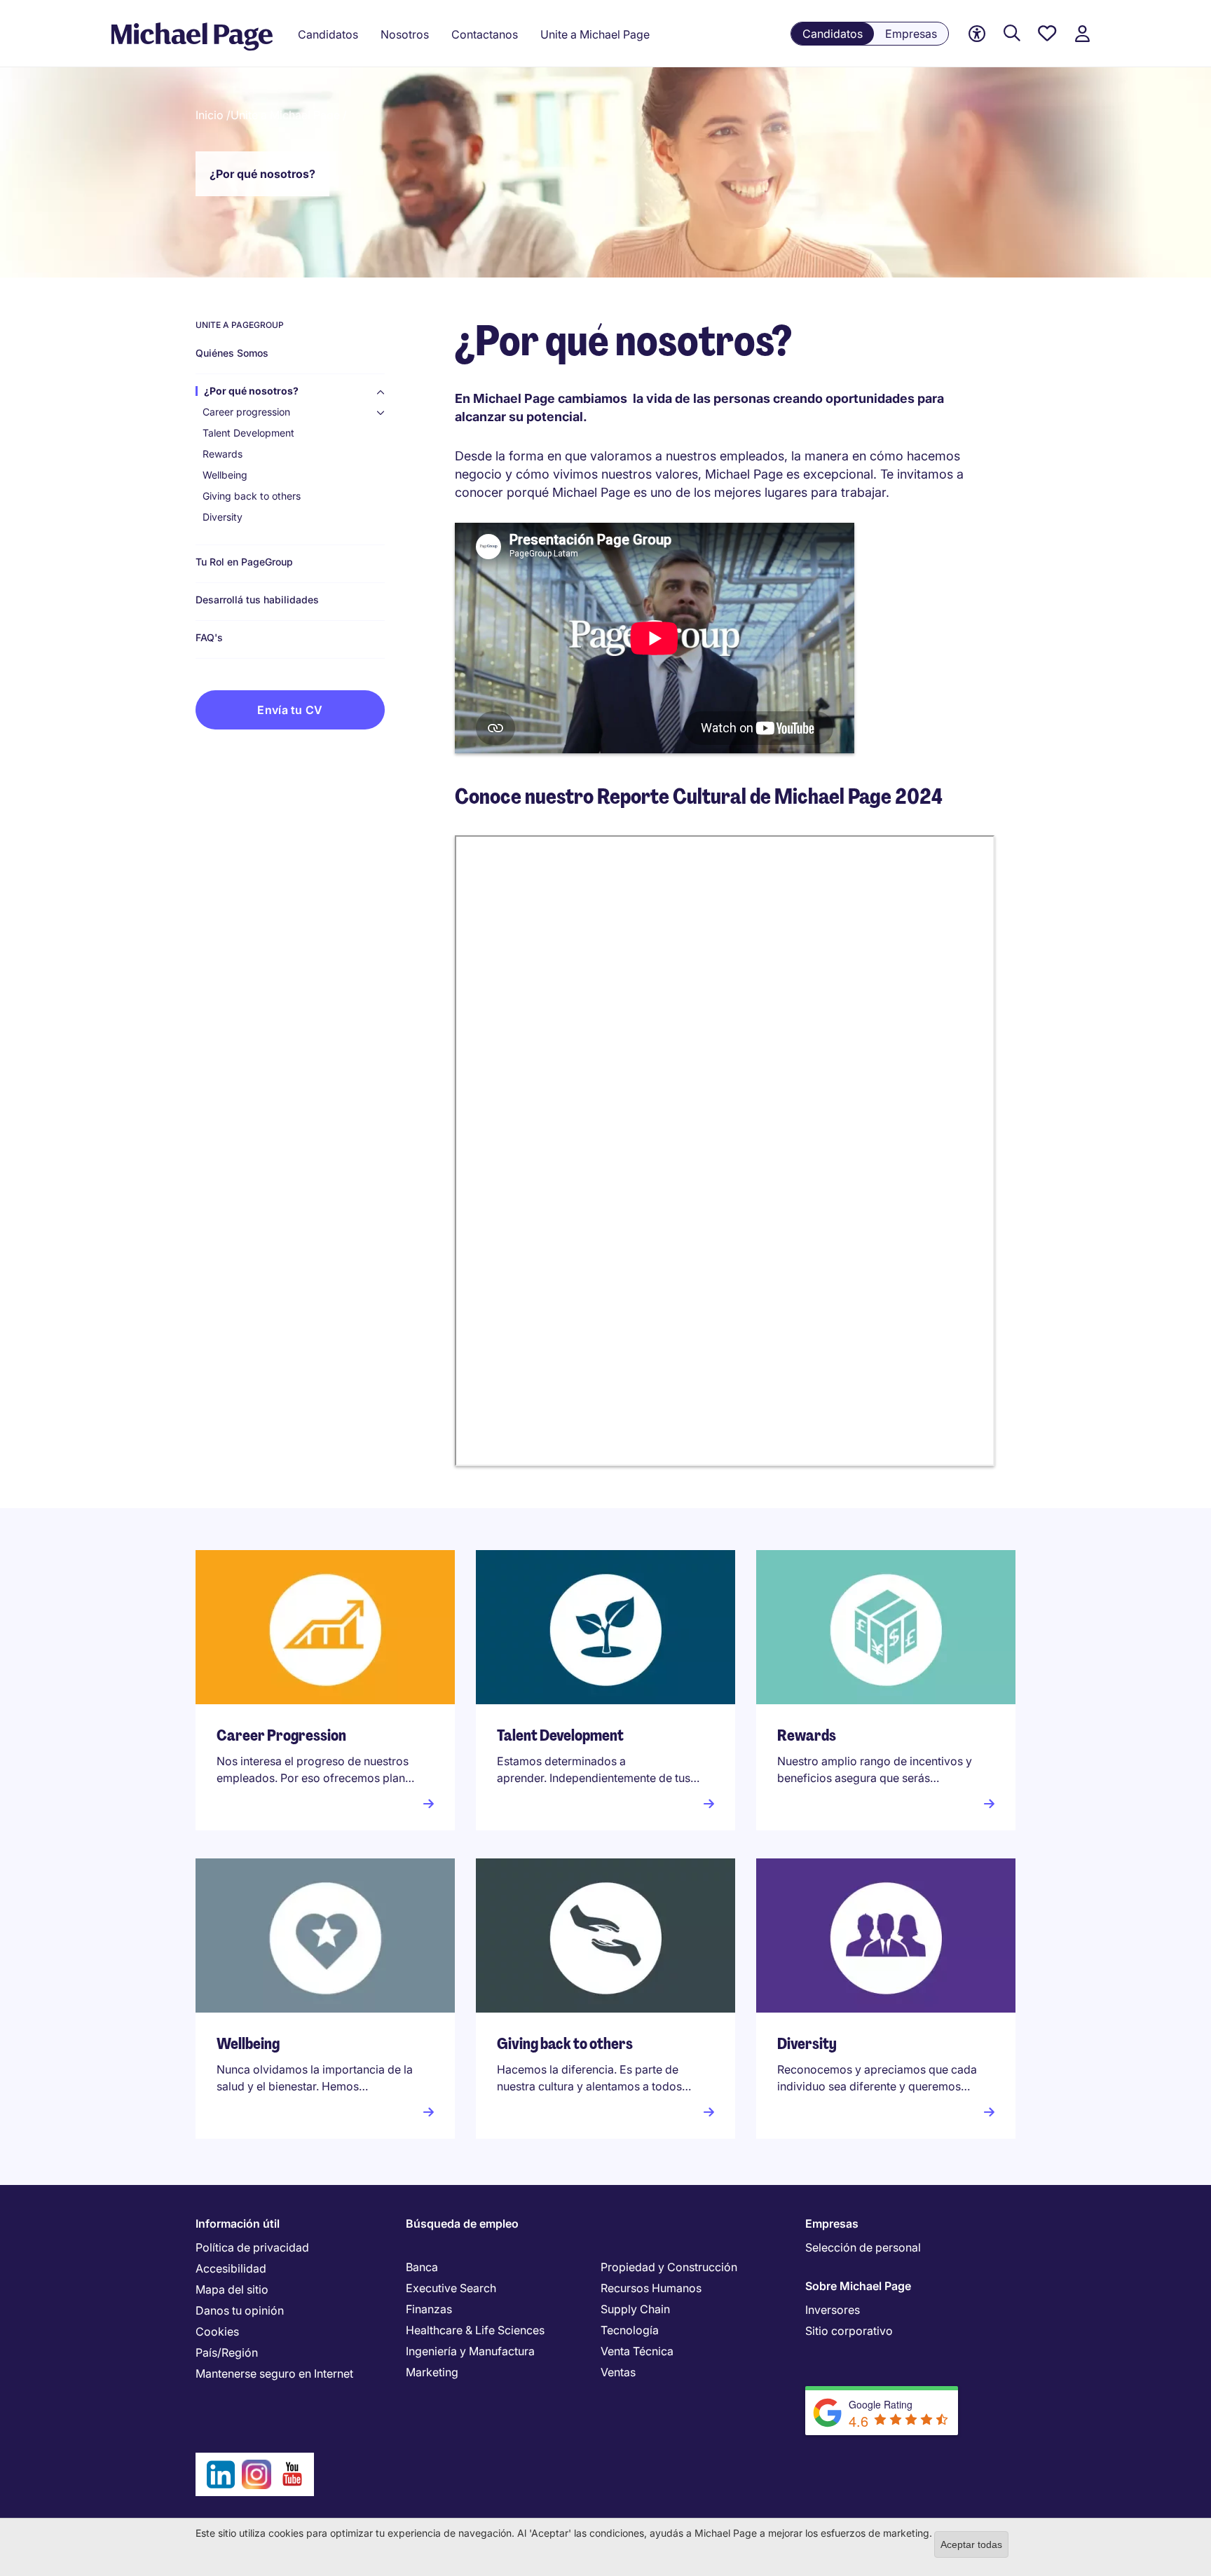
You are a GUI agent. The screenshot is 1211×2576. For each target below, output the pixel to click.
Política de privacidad (252, 2247)
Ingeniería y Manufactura (470, 2351)
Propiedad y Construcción (669, 2267)
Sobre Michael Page (858, 2286)
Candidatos (833, 34)
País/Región (227, 2352)
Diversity (223, 517)
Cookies (217, 2331)
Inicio (210, 115)
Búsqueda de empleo (462, 2224)
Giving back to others (252, 496)
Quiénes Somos (232, 353)
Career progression (246, 412)
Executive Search (451, 2288)
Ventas (618, 2372)
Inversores (833, 2310)
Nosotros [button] (405, 34)
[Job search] (1012, 34)
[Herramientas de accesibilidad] (977, 34)
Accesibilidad (231, 2268)
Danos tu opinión (240, 2310)
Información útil (238, 2224)
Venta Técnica (637, 2351)
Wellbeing (225, 475)
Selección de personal (863, 2247)
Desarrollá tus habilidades (257, 600)
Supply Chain (635, 2309)
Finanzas (429, 2309)
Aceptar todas (971, 2544)
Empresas (911, 34)
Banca (422, 2267)
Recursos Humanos (651, 2288)
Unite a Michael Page (595, 34)
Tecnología (630, 2330)
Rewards (223, 454)
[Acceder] (1082, 34)
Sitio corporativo (849, 2331)
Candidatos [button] (328, 34)
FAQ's (209, 638)
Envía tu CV (290, 710)
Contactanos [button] (485, 34)
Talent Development (248, 433)
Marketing (432, 2372)
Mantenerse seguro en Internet (274, 2373)
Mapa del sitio (232, 2289)
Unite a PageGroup (240, 325)
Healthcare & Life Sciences (475, 2330)
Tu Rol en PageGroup (244, 562)
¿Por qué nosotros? (251, 391)
